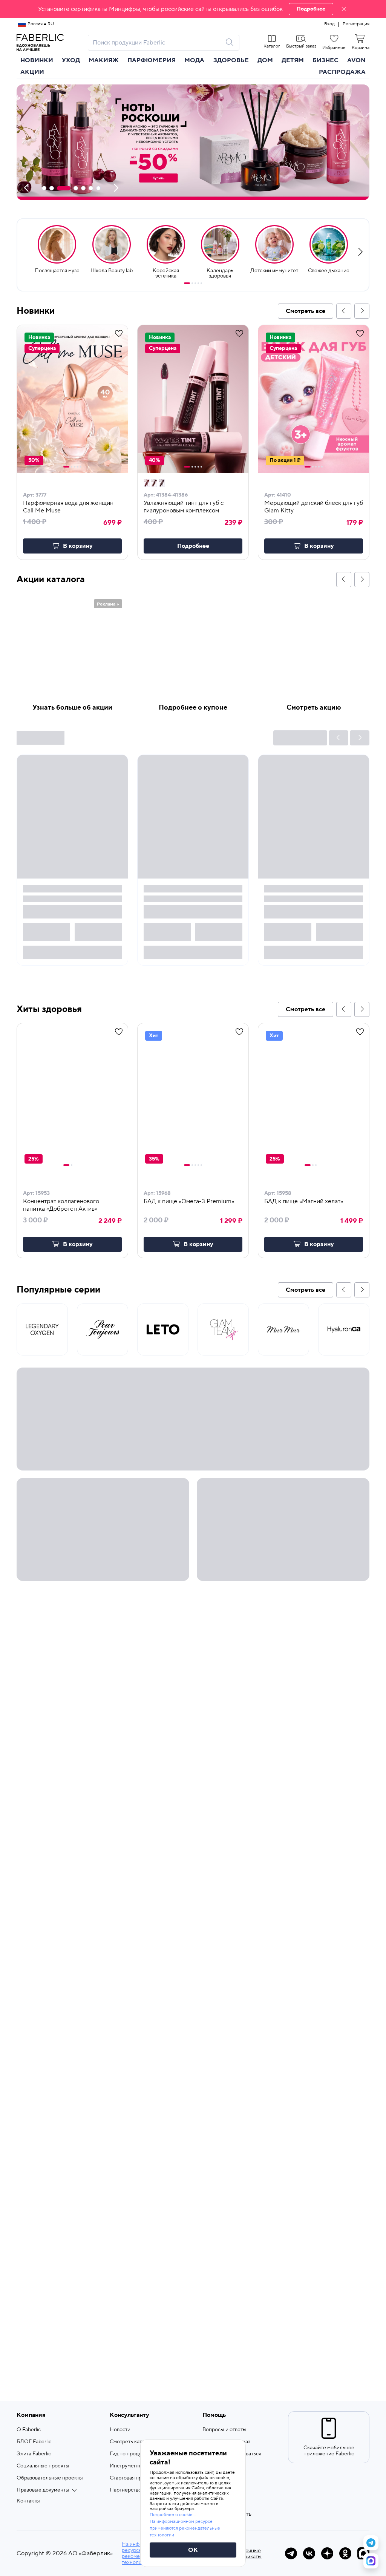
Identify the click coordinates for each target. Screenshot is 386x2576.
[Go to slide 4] (198, 283)
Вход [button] (329, 24)
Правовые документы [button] (43, 2490)
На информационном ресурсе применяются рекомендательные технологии (185, 2528)
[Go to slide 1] (187, 283)
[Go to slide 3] (195, 283)
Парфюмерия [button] (152, 60)
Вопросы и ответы (224, 2430)
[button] (193, 9)
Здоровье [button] (231, 60)
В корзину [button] (78, 546)
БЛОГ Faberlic (34, 2442)
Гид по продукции (131, 2454)
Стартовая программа (136, 2478)
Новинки (37, 60)
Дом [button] (265, 60)
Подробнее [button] (193, 546)
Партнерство (126, 2490)
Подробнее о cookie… (173, 2515)
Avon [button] (356, 60)
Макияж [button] (104, 60)
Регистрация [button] (356, 24)
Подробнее (311, 9)
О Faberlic (29, 2430)
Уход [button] (71, 60)
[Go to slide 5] (201, 283)
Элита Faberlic (34, 2454)
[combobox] (157, 43)
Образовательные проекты (50, 2478)
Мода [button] (194, 60)
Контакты (28, 2501)
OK (193, 2550)
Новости (120, 2430)
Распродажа (342, 72)
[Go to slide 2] (192, 283)
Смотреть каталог (131, 2442)
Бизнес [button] (325, 60)
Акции (32, 72)
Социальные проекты (43, 2466)
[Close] (344, 9)
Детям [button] (293, 60)
